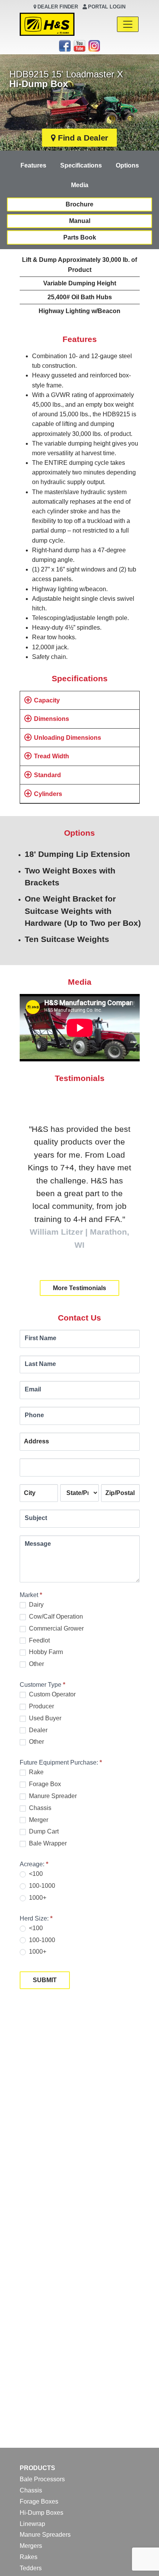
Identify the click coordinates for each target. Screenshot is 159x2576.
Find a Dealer (83, 138)
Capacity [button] (47, 700)
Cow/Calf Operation (55, 1616)
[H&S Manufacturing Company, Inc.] (47, 24)
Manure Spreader (52, 1796)
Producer (41, 1706)
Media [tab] (80, 185)
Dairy (36, 1605)
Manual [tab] (80, 221)
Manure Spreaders (45, 2535)
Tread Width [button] (52, 756)
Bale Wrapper (47, 1843)
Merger (38, 1820)
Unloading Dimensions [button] (68, 738)
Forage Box (44, 1784)
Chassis (39, 1808)
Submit (45, 1980)
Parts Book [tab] (80, 237)
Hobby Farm (45, 1652)
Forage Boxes (39, 2501)
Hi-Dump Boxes (41, 2513)
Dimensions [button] (52, 719)
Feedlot (39, 1640)
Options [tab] (127, 165)
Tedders (31, 2568)
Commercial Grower (56, 1628)
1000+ (37, 1898)
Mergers (31, 2546)
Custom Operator (52, 1694)
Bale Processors (42, 2479)
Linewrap (32, 2524)
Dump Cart (43, 1831)
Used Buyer (44, 1718)
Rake (36, 1772)
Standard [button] (47, 775)
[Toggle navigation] (128, 24)
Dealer (37, 1730)
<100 (35, 1874)
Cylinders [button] (48, 794)
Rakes (29, 2557)
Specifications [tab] (81, 165)
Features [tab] (33, 165)
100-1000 (41, 1886)
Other (36, 1664)
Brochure (79, 204)
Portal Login (107, 7)
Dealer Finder (58, 7)
